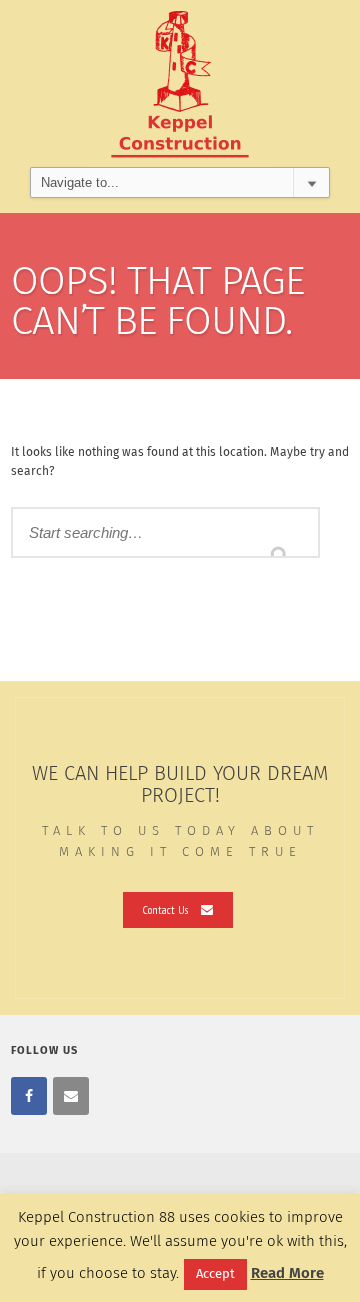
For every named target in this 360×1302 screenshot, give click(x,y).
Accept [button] (215, 1274)
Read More (287, 1273)
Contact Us (165, 909)
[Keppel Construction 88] (180, 83)
